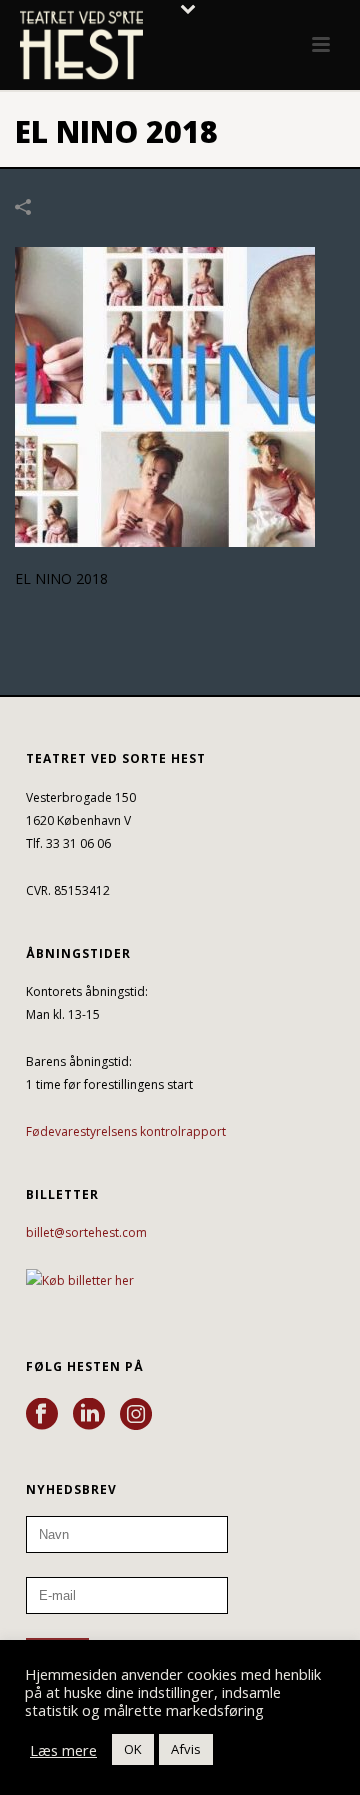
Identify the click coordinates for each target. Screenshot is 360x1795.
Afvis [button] (186, 1749)
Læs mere (63, 1750)
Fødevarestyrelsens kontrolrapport (126, 1131)
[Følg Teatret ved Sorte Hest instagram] (136, 1415)
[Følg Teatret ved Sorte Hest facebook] (42, 1415)
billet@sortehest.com (86, 1232)
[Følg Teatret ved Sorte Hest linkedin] (89, 1415)
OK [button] (133, 1749)
